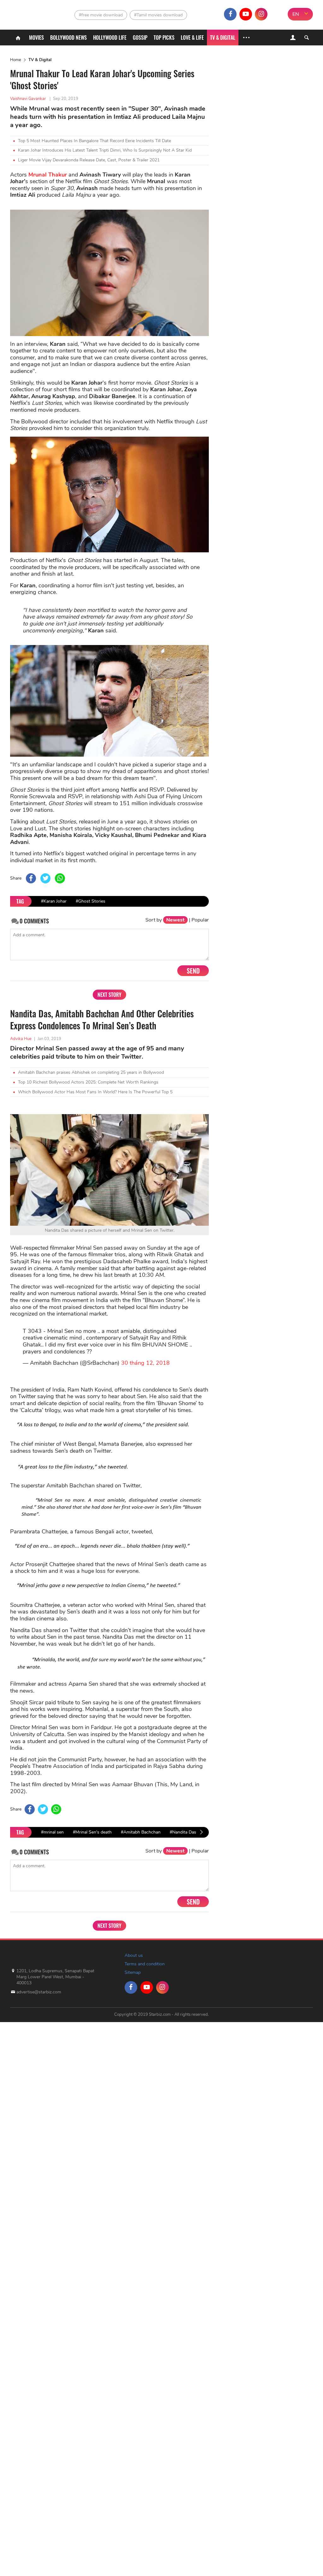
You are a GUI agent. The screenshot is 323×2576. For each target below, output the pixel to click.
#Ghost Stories (91, 901)
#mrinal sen (52, 1832)
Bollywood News (68, 38)
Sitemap (133, 1972)
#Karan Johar (54, 901)
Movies (36, 38)
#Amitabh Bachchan (141, 1832)
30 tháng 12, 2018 (145, 1363)
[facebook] (230, 14)
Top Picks (164, 38)
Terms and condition (145, 1964)
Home (16, 60)
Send (193, 971)
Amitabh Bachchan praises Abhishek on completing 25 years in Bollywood (91, 1072)
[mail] (277, 14)
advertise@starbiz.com (39, 1992)
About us (134, 1955)
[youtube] (246, 14)
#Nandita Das (183, 1832)
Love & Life (192, 38)
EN (296, 14)
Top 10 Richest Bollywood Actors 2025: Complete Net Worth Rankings (88, 1082)
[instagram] (261, 14)
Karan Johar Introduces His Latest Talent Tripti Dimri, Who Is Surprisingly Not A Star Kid (105, 150)
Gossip (140, 38)
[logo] (26, 13)
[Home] (18, 38)
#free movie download (101, 15)
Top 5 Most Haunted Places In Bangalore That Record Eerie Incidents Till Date (94, 141)
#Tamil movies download (158, 15)
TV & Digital (223, 38)
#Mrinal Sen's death (92, 1832)
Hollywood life (110, 38)
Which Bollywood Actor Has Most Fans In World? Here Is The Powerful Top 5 (95, 1092)
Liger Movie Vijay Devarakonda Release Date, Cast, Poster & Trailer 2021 (89, 160)
